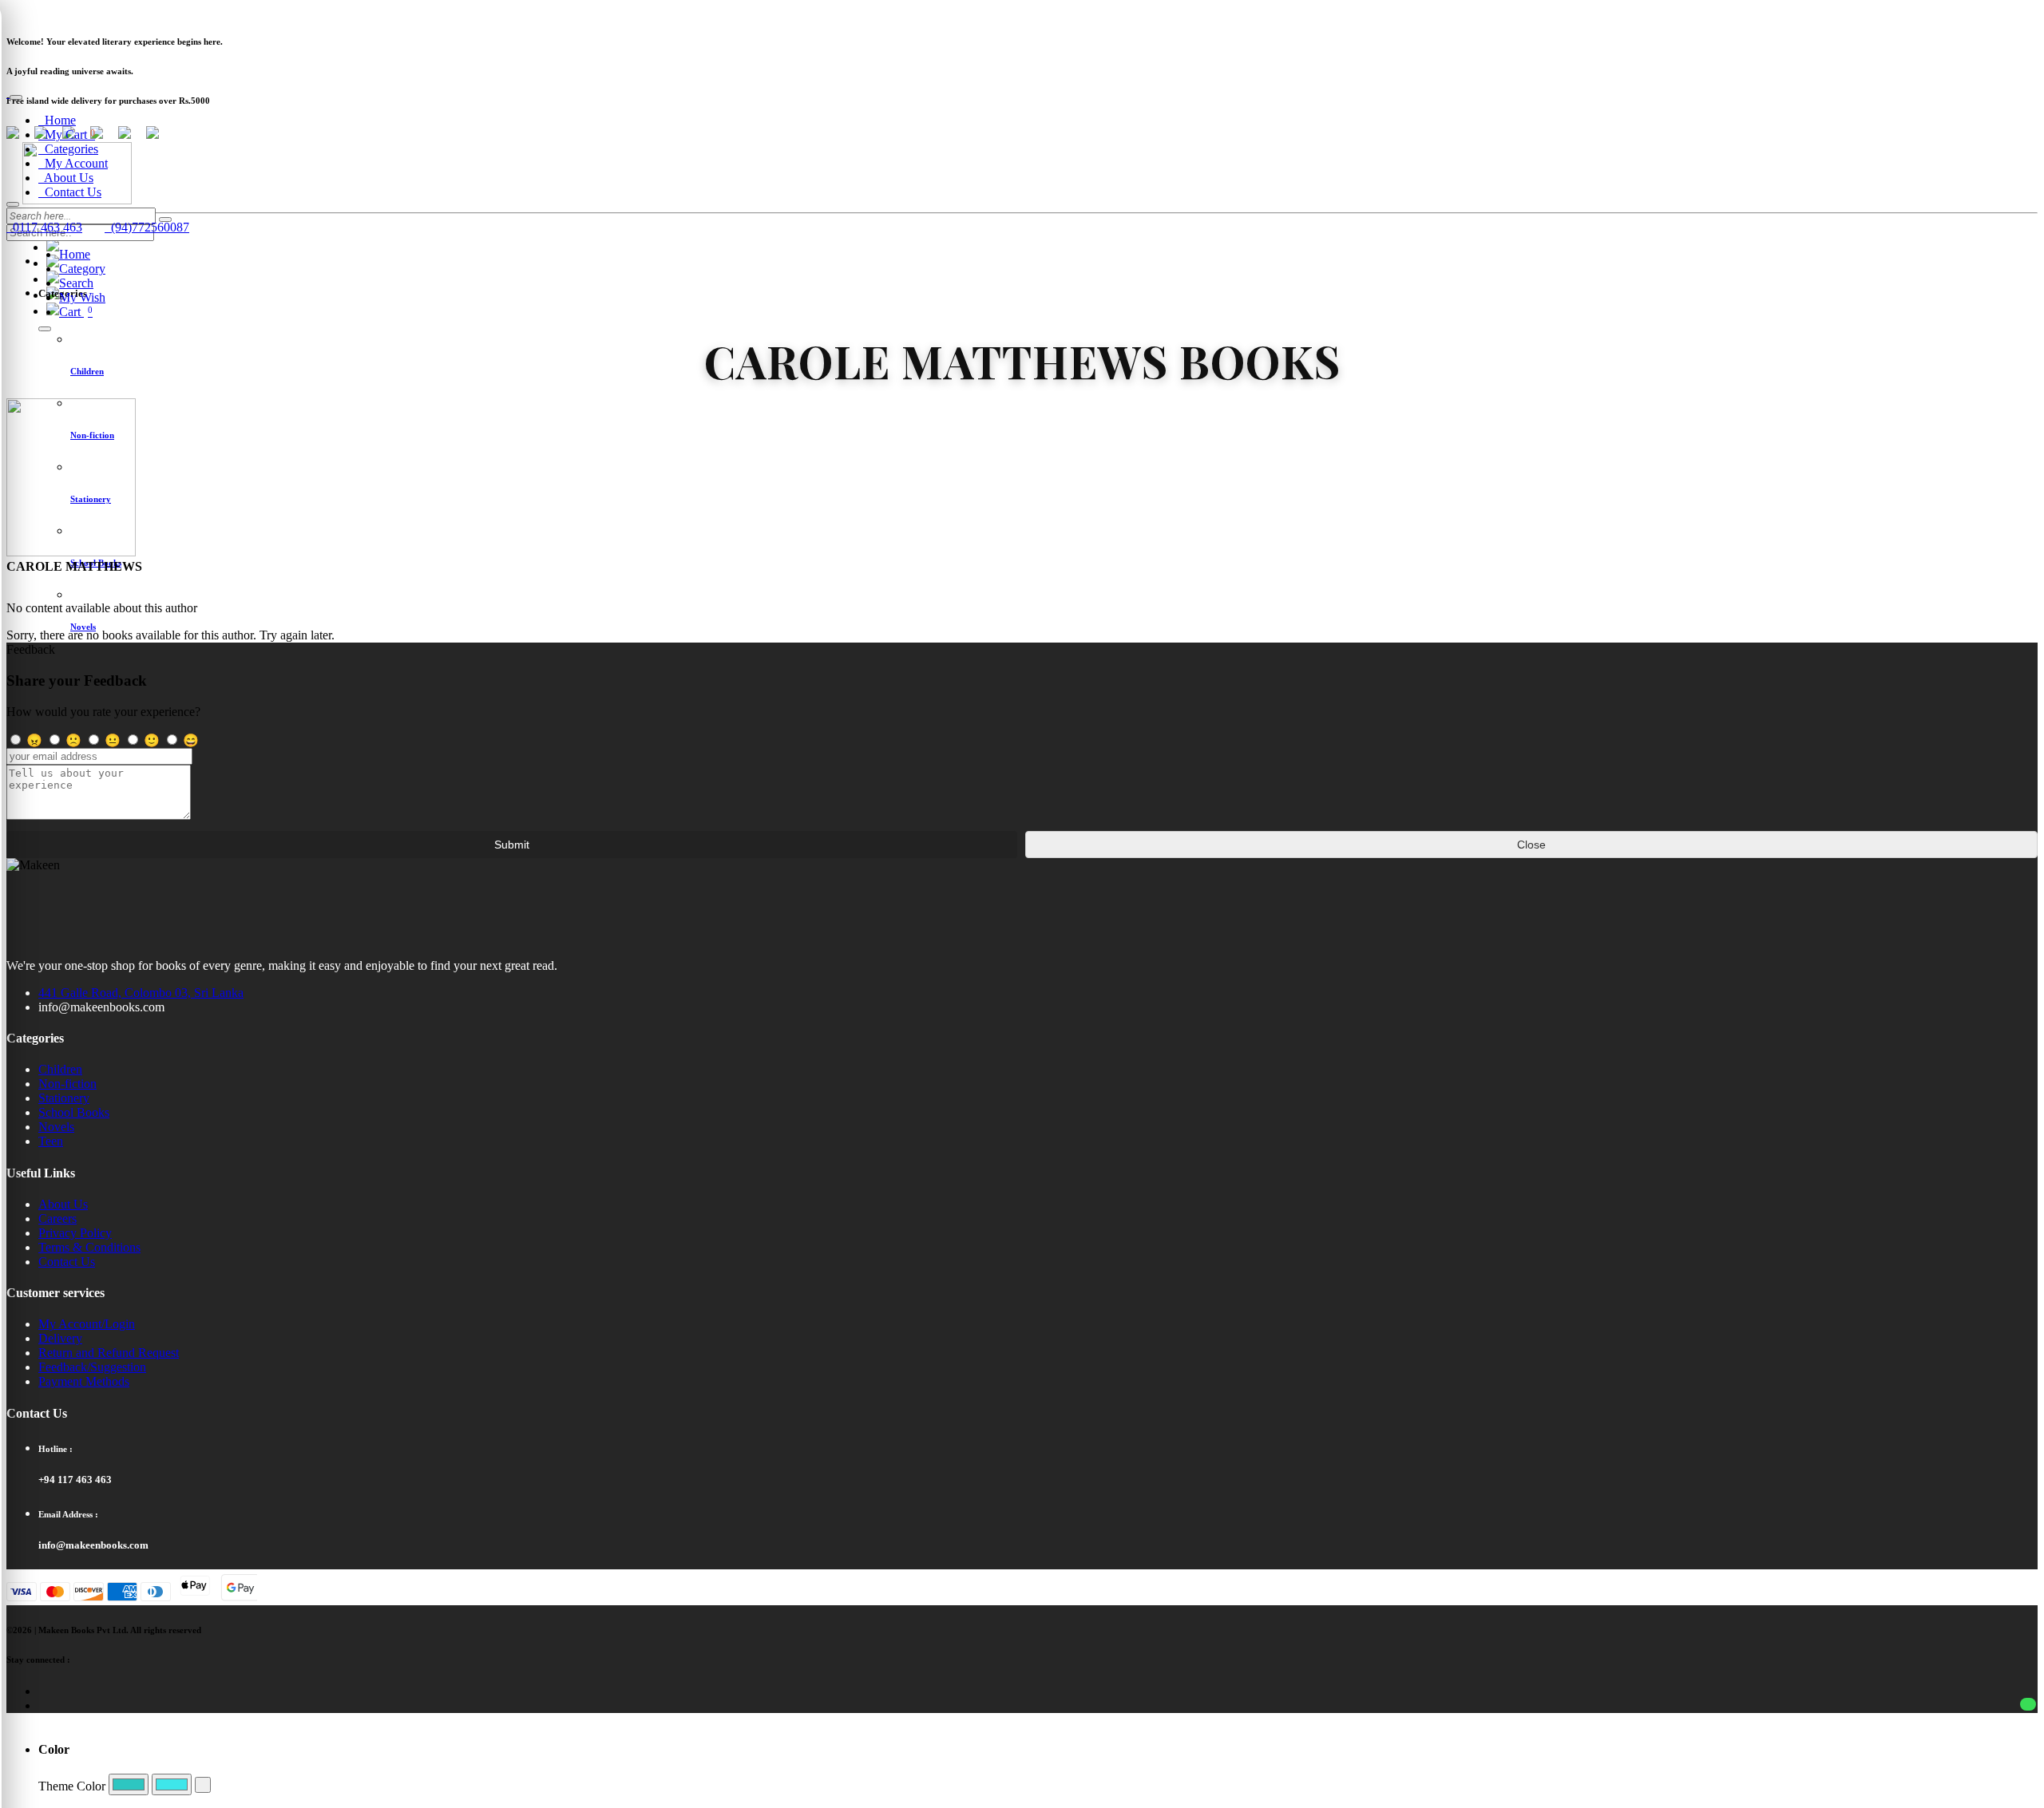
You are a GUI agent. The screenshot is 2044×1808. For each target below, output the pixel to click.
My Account (73, 163)
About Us (66, 178)
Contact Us (70, 192)
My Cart (67, 135)
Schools (192, 12)
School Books (74, 1112)
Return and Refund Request (109, 1353)
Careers (57, 1219)
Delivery (60, 1338)
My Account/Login (87, 1324)
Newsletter (29, 12)
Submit (512, 845)
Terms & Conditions (89, 1247)
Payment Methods (84, 1381)
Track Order (140, 12)
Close (1531, 845)
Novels (56, 1127)
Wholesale (242, 12)
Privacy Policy (75, 1233)
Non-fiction (67, 1084)
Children (60, 1069)
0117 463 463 (44, 227)
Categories (68, 149)
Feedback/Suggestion (92, 1367)
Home (57, 120)
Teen (51, 1141)
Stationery (64, 1098)
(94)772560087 (147, 227)
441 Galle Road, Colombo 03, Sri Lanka (141, 993)
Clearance (83, 12)
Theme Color (72, 1786)
